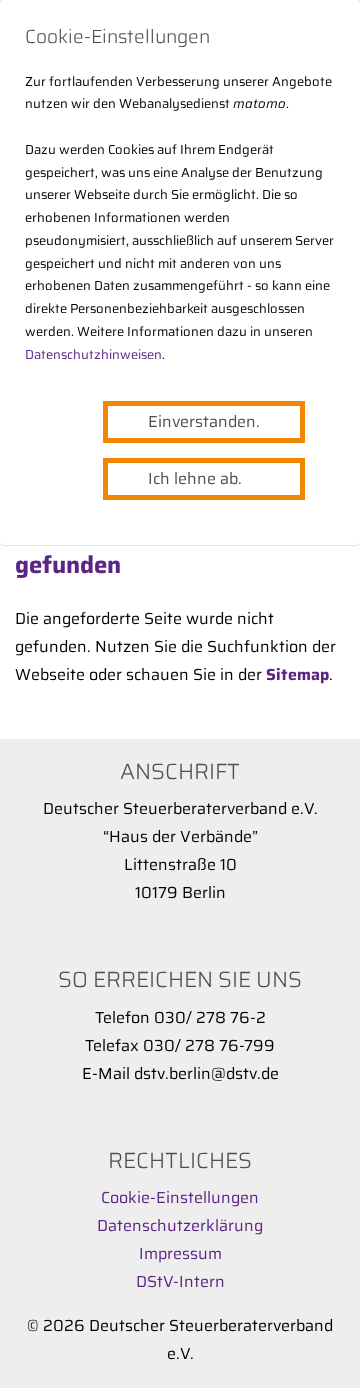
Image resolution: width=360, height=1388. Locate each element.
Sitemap (297, 674)
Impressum (180, 1253)
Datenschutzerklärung (180, 1225)
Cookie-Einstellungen (180, 1197)
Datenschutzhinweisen (93, 354)
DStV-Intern (180, 1281)
